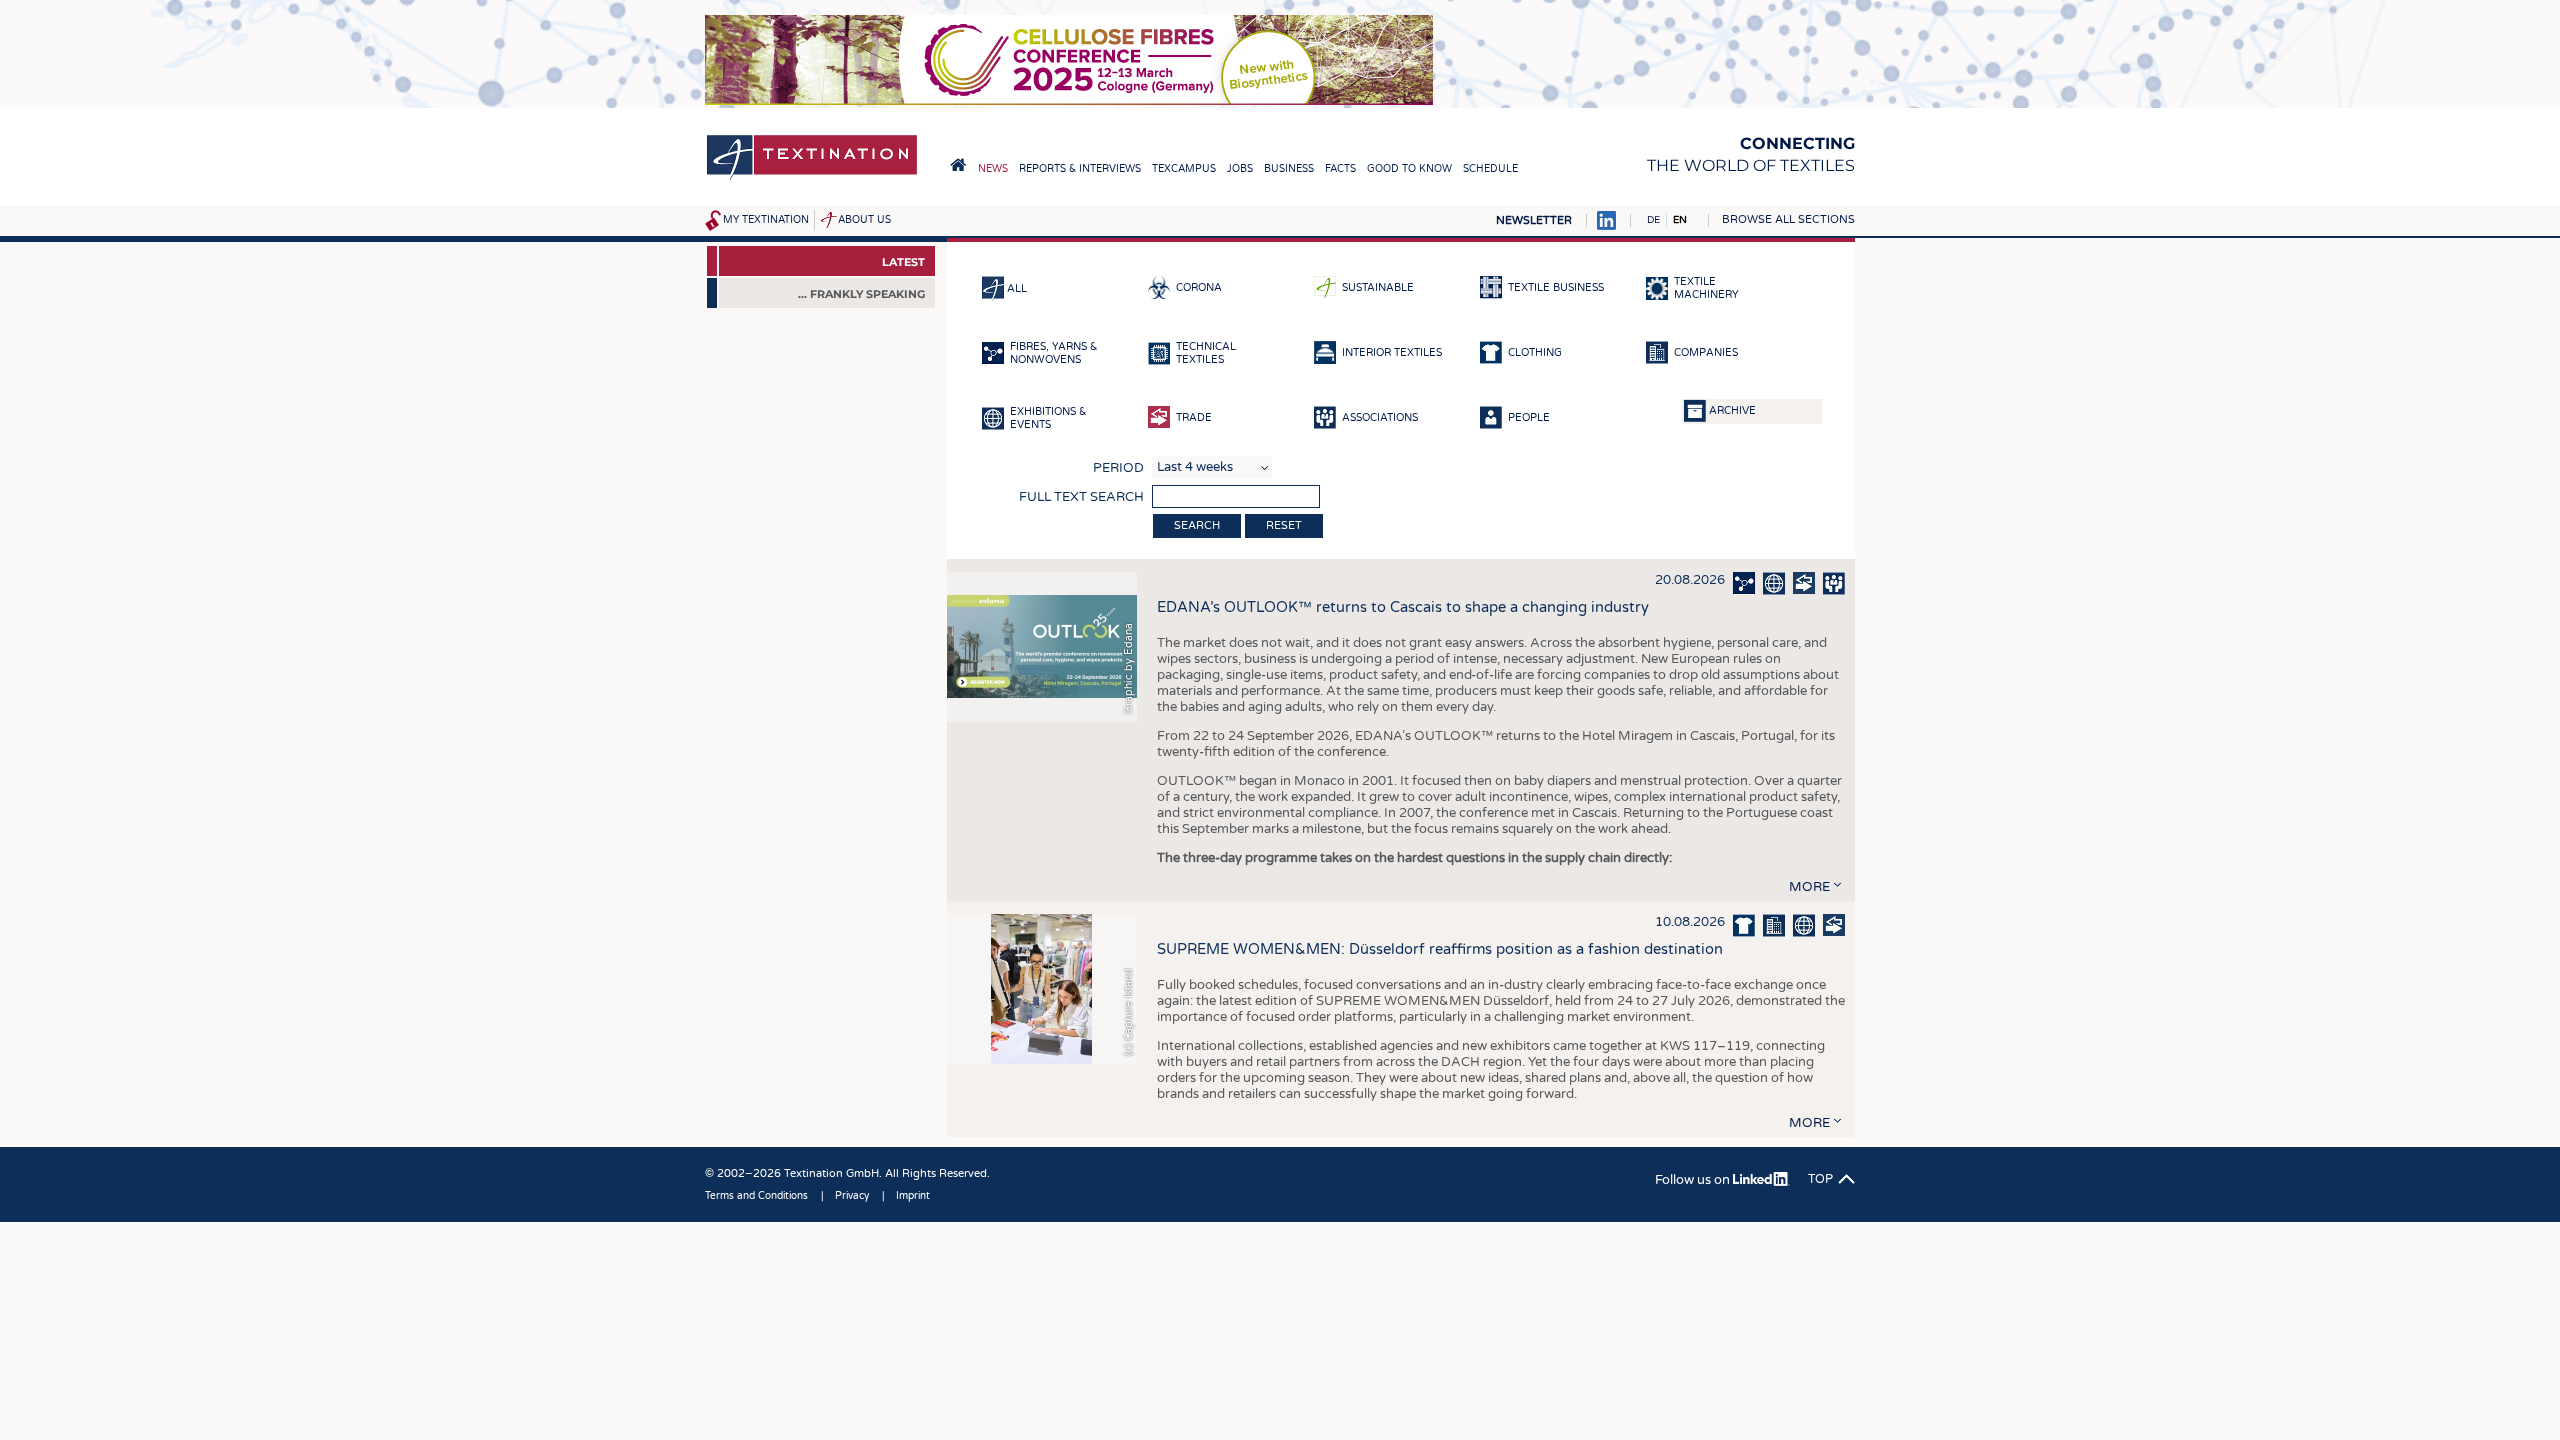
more (1809, 887)
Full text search (1081, 497)
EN (1680, 220)
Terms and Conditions (756, 1196)
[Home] (812, 178)
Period (1118, 468)
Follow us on (1694, 1180)
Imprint (913, 1196)
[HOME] (958, 165)
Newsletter (1534, 220)
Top (1820, 1179)
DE (1653, 220)
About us (864, 220)
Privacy (852, 1196)
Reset (1284, 525)
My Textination (766, 220)
